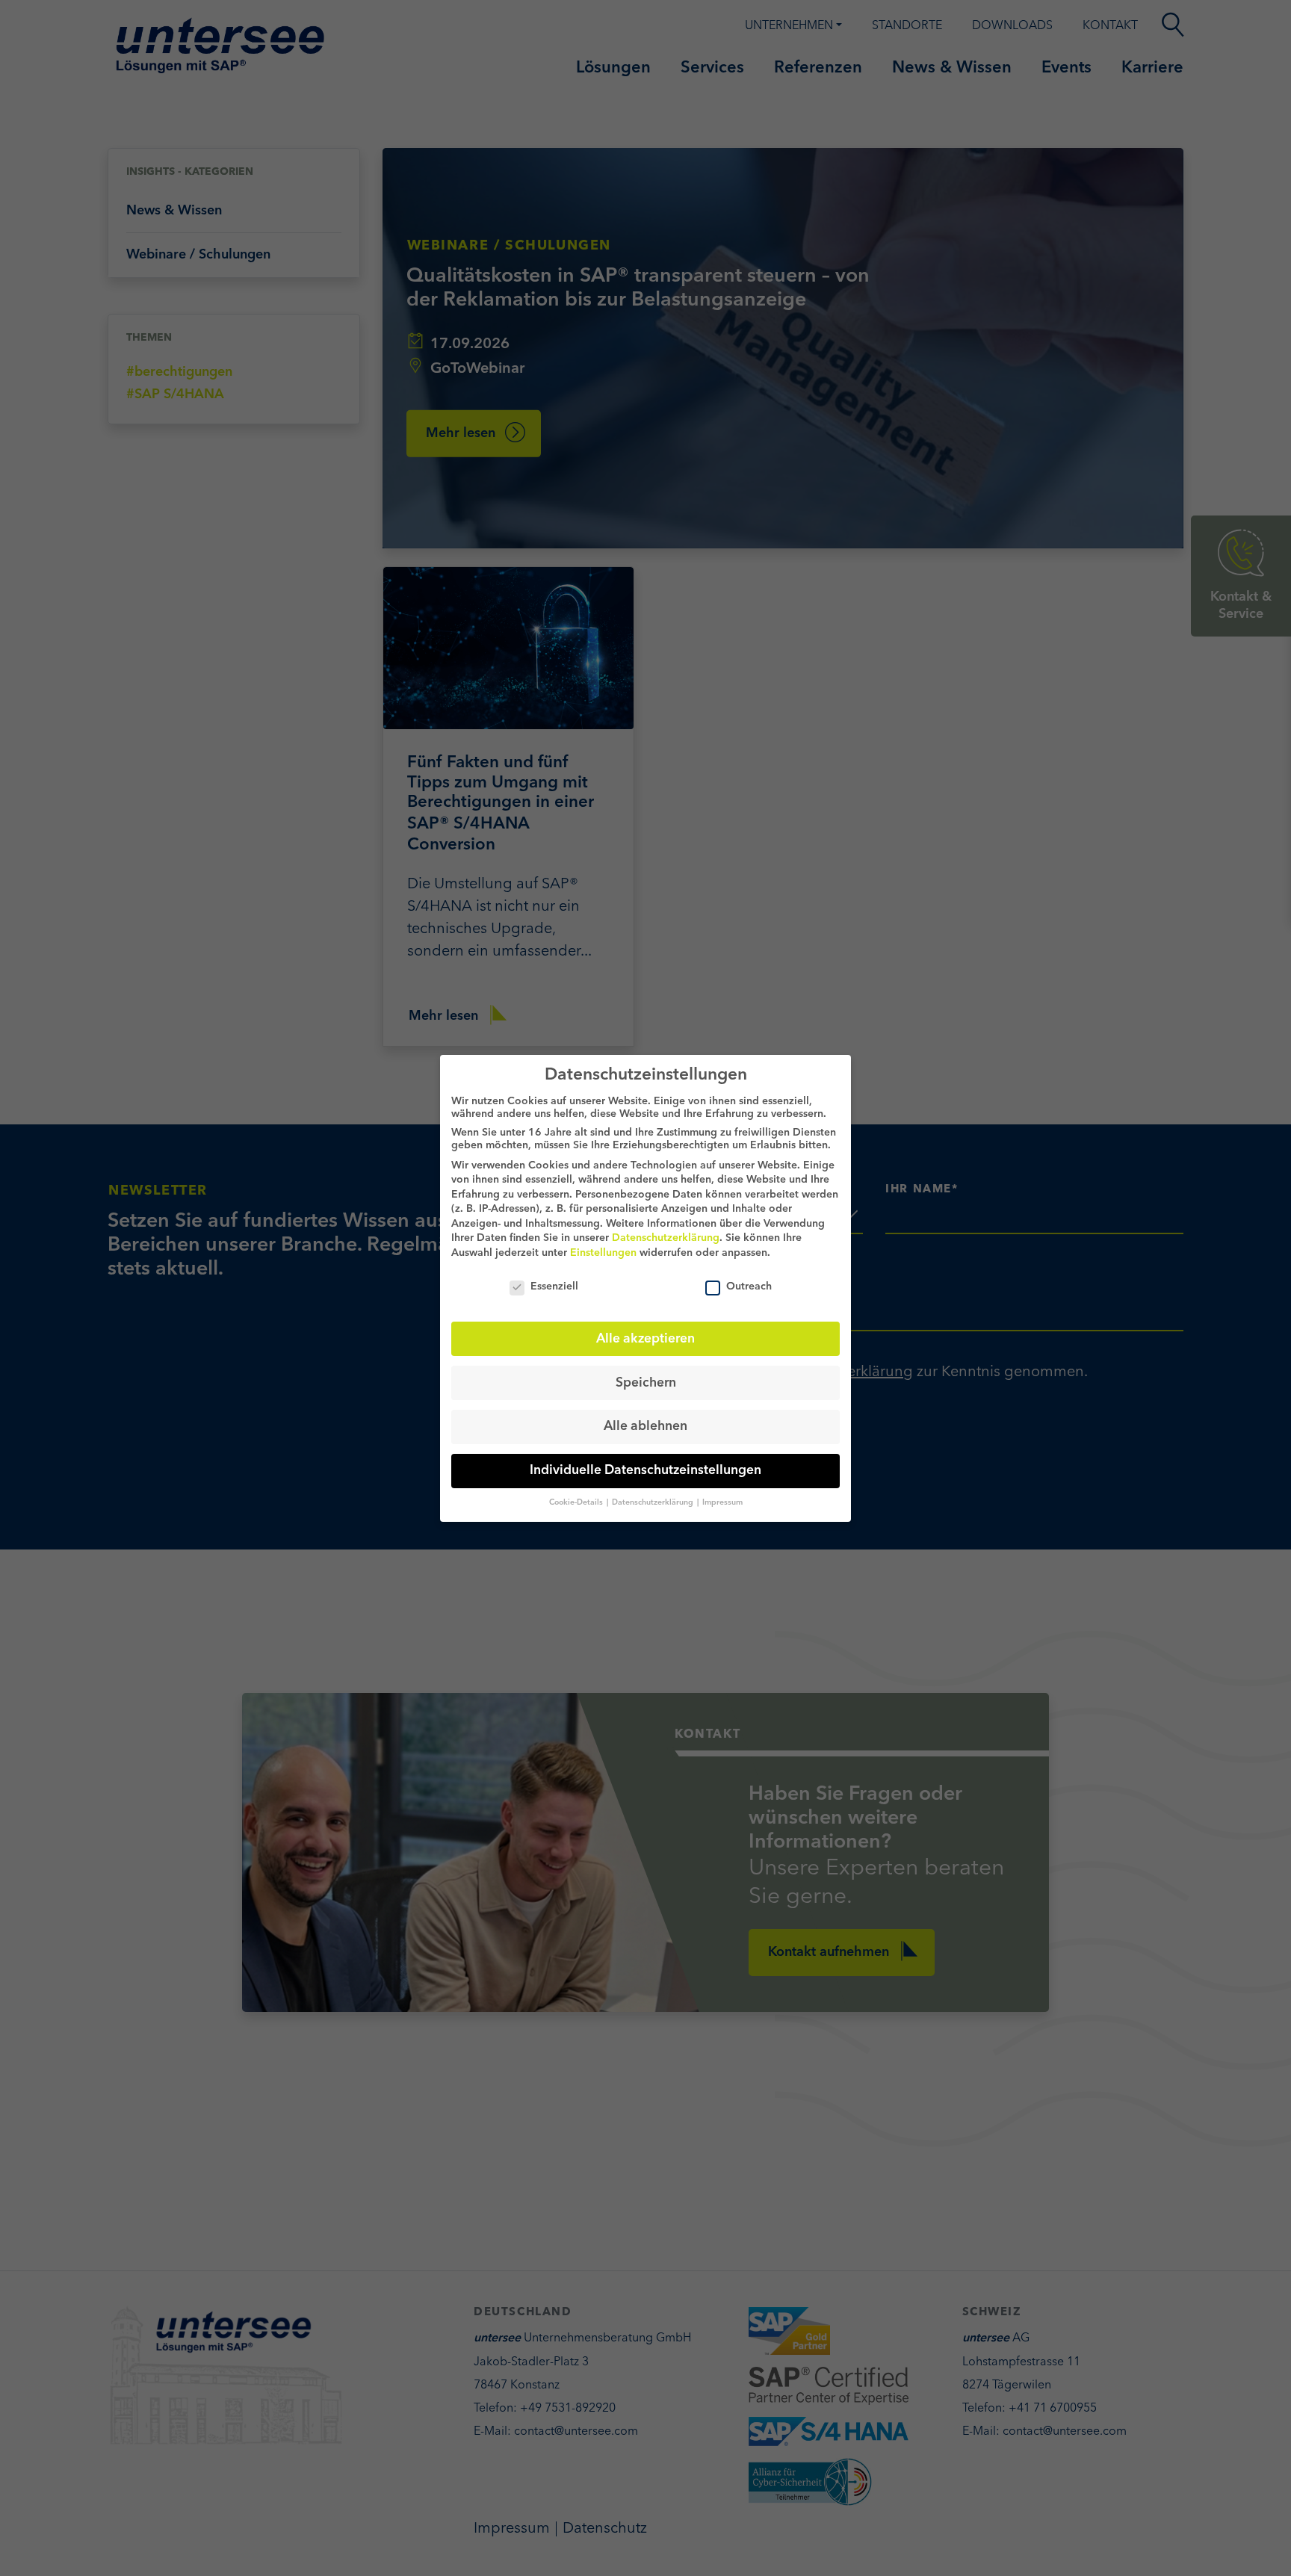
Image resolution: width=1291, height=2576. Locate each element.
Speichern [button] (646, 1383)
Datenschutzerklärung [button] (654, 1503)
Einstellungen (603, 1253)
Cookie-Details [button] (577, 1503)
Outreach (749, 1286)
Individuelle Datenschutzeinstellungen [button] (645, 1471)
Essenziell (554, 1286)
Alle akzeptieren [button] (645, 1338)
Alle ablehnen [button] (645, 1427)
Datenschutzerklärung (666, 1238)
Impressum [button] (722, 1503)
